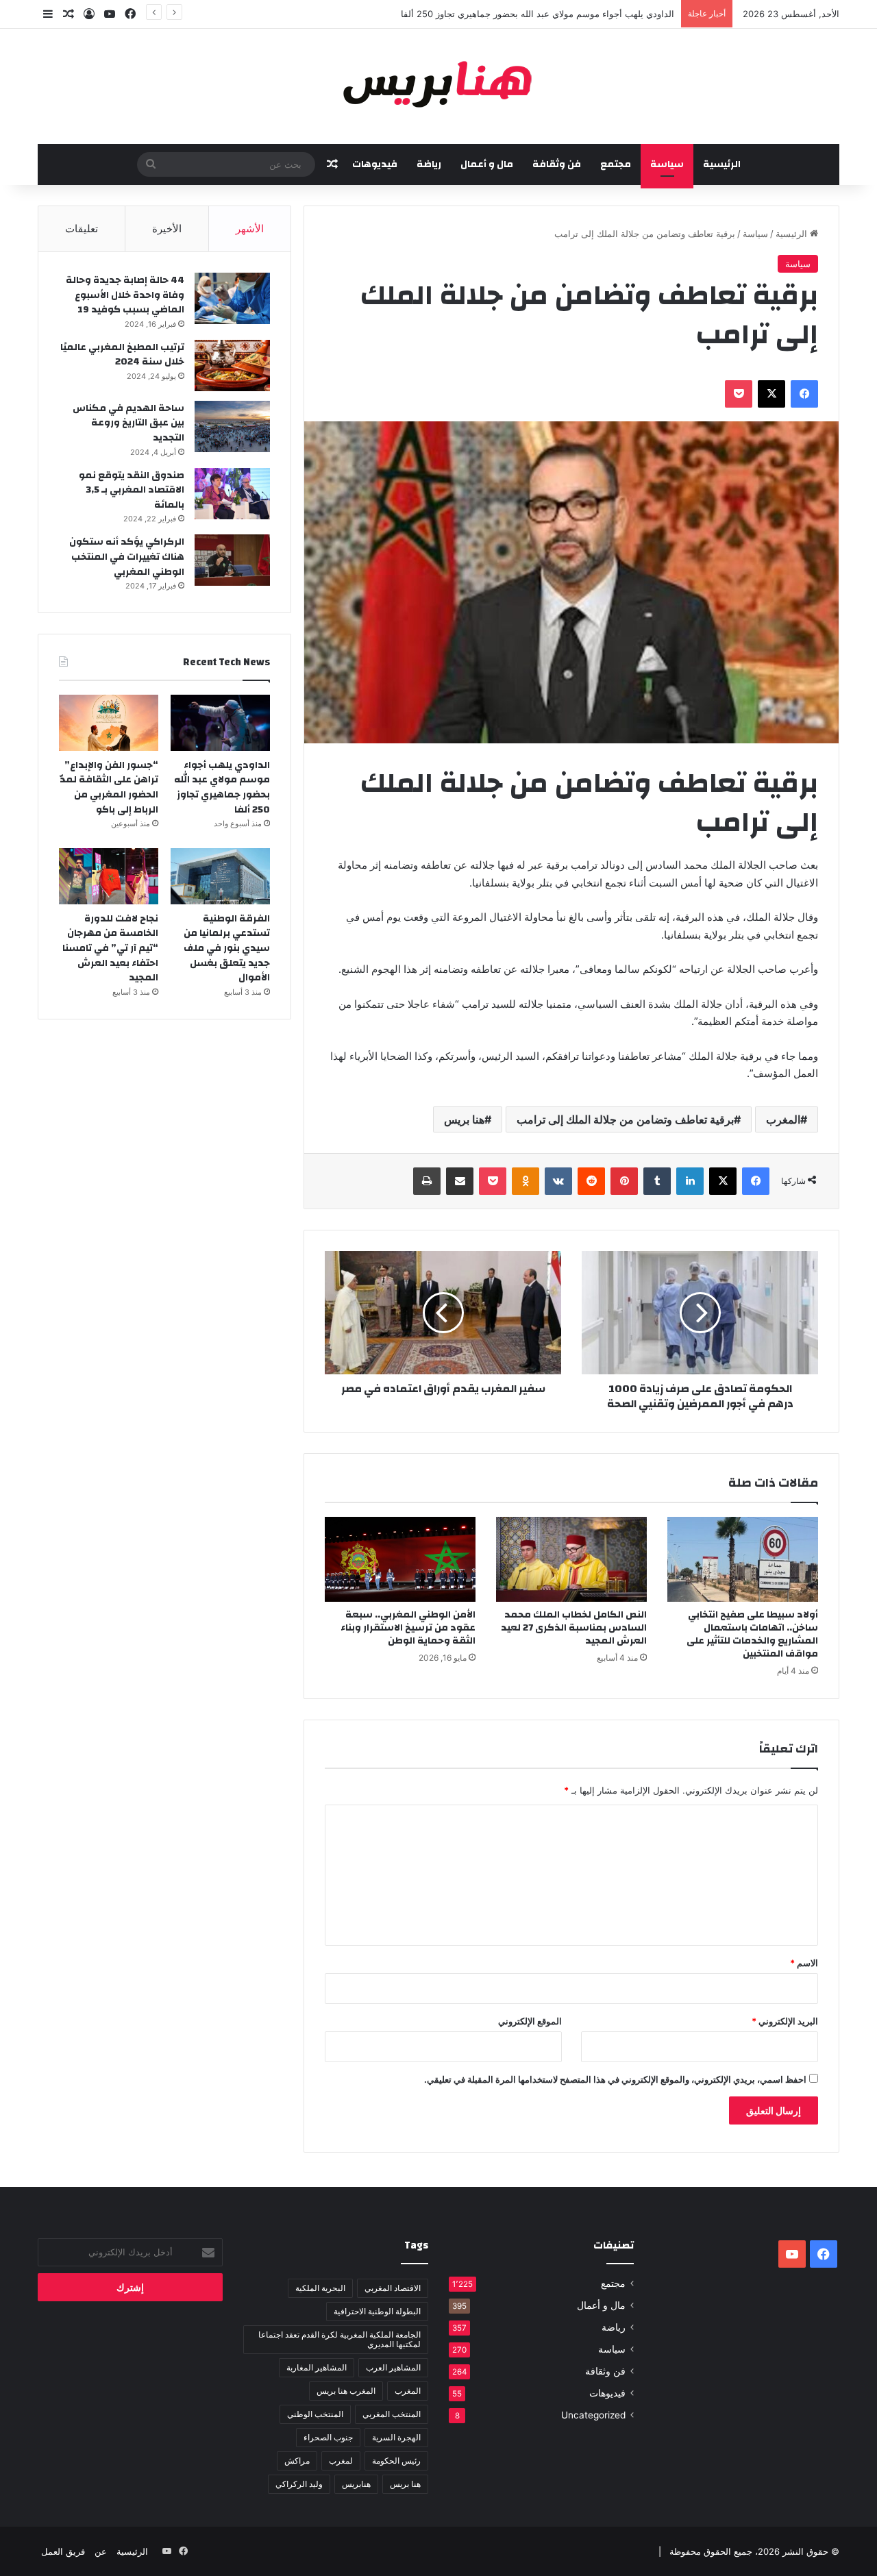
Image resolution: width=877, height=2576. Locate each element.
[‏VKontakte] (558, 1181)
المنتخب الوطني (315, 2414)
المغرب (783, 1119)
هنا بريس (464, 1119)
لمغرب (341, 2461)
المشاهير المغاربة (317, 2367)
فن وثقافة (557, 164)
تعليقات (82, 228)
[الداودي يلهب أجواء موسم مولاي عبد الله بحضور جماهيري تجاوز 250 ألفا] (220, 723)
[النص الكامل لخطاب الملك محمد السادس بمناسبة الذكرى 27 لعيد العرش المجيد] (571, 1559)
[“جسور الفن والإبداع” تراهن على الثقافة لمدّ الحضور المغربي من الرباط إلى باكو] (109, 723)
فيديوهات (375, 164)
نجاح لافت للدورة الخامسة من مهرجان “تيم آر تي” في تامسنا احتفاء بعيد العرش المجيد (110, 948)
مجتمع (616, 164)
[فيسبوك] (804, 394)
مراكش (297, 2461)
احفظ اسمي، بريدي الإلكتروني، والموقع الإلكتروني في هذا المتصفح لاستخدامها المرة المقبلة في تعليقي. (615, 2079)
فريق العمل (63, 2551)
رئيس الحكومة (396, 2461)
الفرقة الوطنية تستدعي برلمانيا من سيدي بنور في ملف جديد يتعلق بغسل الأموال (227, 948)
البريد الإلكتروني (785, 2021)
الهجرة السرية (396, 2437)
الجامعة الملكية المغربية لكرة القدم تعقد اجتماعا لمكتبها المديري (339, 2339)
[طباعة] (427, 1181)
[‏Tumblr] (657, 1181)
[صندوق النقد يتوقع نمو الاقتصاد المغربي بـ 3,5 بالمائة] (232, 494)
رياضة (429, 164)
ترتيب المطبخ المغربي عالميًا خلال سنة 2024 (122, 355)
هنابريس (356, 2484)
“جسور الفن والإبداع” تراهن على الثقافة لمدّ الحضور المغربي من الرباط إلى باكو (109, 788)
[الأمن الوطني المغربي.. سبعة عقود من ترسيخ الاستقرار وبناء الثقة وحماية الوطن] (400, 1559)
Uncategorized (593, 2415)
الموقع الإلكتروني (530, 2021)
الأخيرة (167, 228)
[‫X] (771, 394)
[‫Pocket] (739, 394)
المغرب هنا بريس (346, 2391)
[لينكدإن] (690, 1181)
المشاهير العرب (393, 2367)
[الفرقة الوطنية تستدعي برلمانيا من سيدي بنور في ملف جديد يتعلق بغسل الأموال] (220, 876)
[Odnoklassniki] (526, 1181)
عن (101, 2551)
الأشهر (250, 228)
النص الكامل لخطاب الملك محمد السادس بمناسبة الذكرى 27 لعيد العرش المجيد (574, 1628)
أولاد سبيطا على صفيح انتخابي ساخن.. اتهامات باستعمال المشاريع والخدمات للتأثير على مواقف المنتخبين (752, 1634)
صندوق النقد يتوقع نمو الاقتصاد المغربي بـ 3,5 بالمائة (132, 490)
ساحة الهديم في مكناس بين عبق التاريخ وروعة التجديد (128, 423)
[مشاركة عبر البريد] (460, 1181)
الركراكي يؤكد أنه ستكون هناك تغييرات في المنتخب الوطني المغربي (127, 557)
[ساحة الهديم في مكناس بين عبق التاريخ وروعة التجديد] (232, 426)
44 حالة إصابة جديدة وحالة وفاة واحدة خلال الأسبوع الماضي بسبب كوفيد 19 (125, 295)
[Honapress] (438, 86)
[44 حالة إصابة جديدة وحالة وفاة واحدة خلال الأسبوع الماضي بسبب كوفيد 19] (232, 298)
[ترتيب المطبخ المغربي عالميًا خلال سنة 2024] (232, 366)
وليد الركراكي (299, 2484)
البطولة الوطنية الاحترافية (377, 2311)
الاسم (804, 1963)
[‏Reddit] (591, 1181)
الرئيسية (722, 164)
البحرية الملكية (320, 2288)
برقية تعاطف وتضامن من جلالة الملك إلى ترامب (625, 1119)
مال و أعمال (487, 164)
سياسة (667, 164)
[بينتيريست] (624, 1181)
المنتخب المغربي (392, 2414)
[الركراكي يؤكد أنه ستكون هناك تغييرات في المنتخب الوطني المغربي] (232, 560)
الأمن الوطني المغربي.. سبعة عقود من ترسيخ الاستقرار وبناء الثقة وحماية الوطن (408, 1628)
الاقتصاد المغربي (393, 2288)
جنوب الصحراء (328, 2437)
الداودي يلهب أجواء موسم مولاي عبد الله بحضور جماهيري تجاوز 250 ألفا (538, 14)
